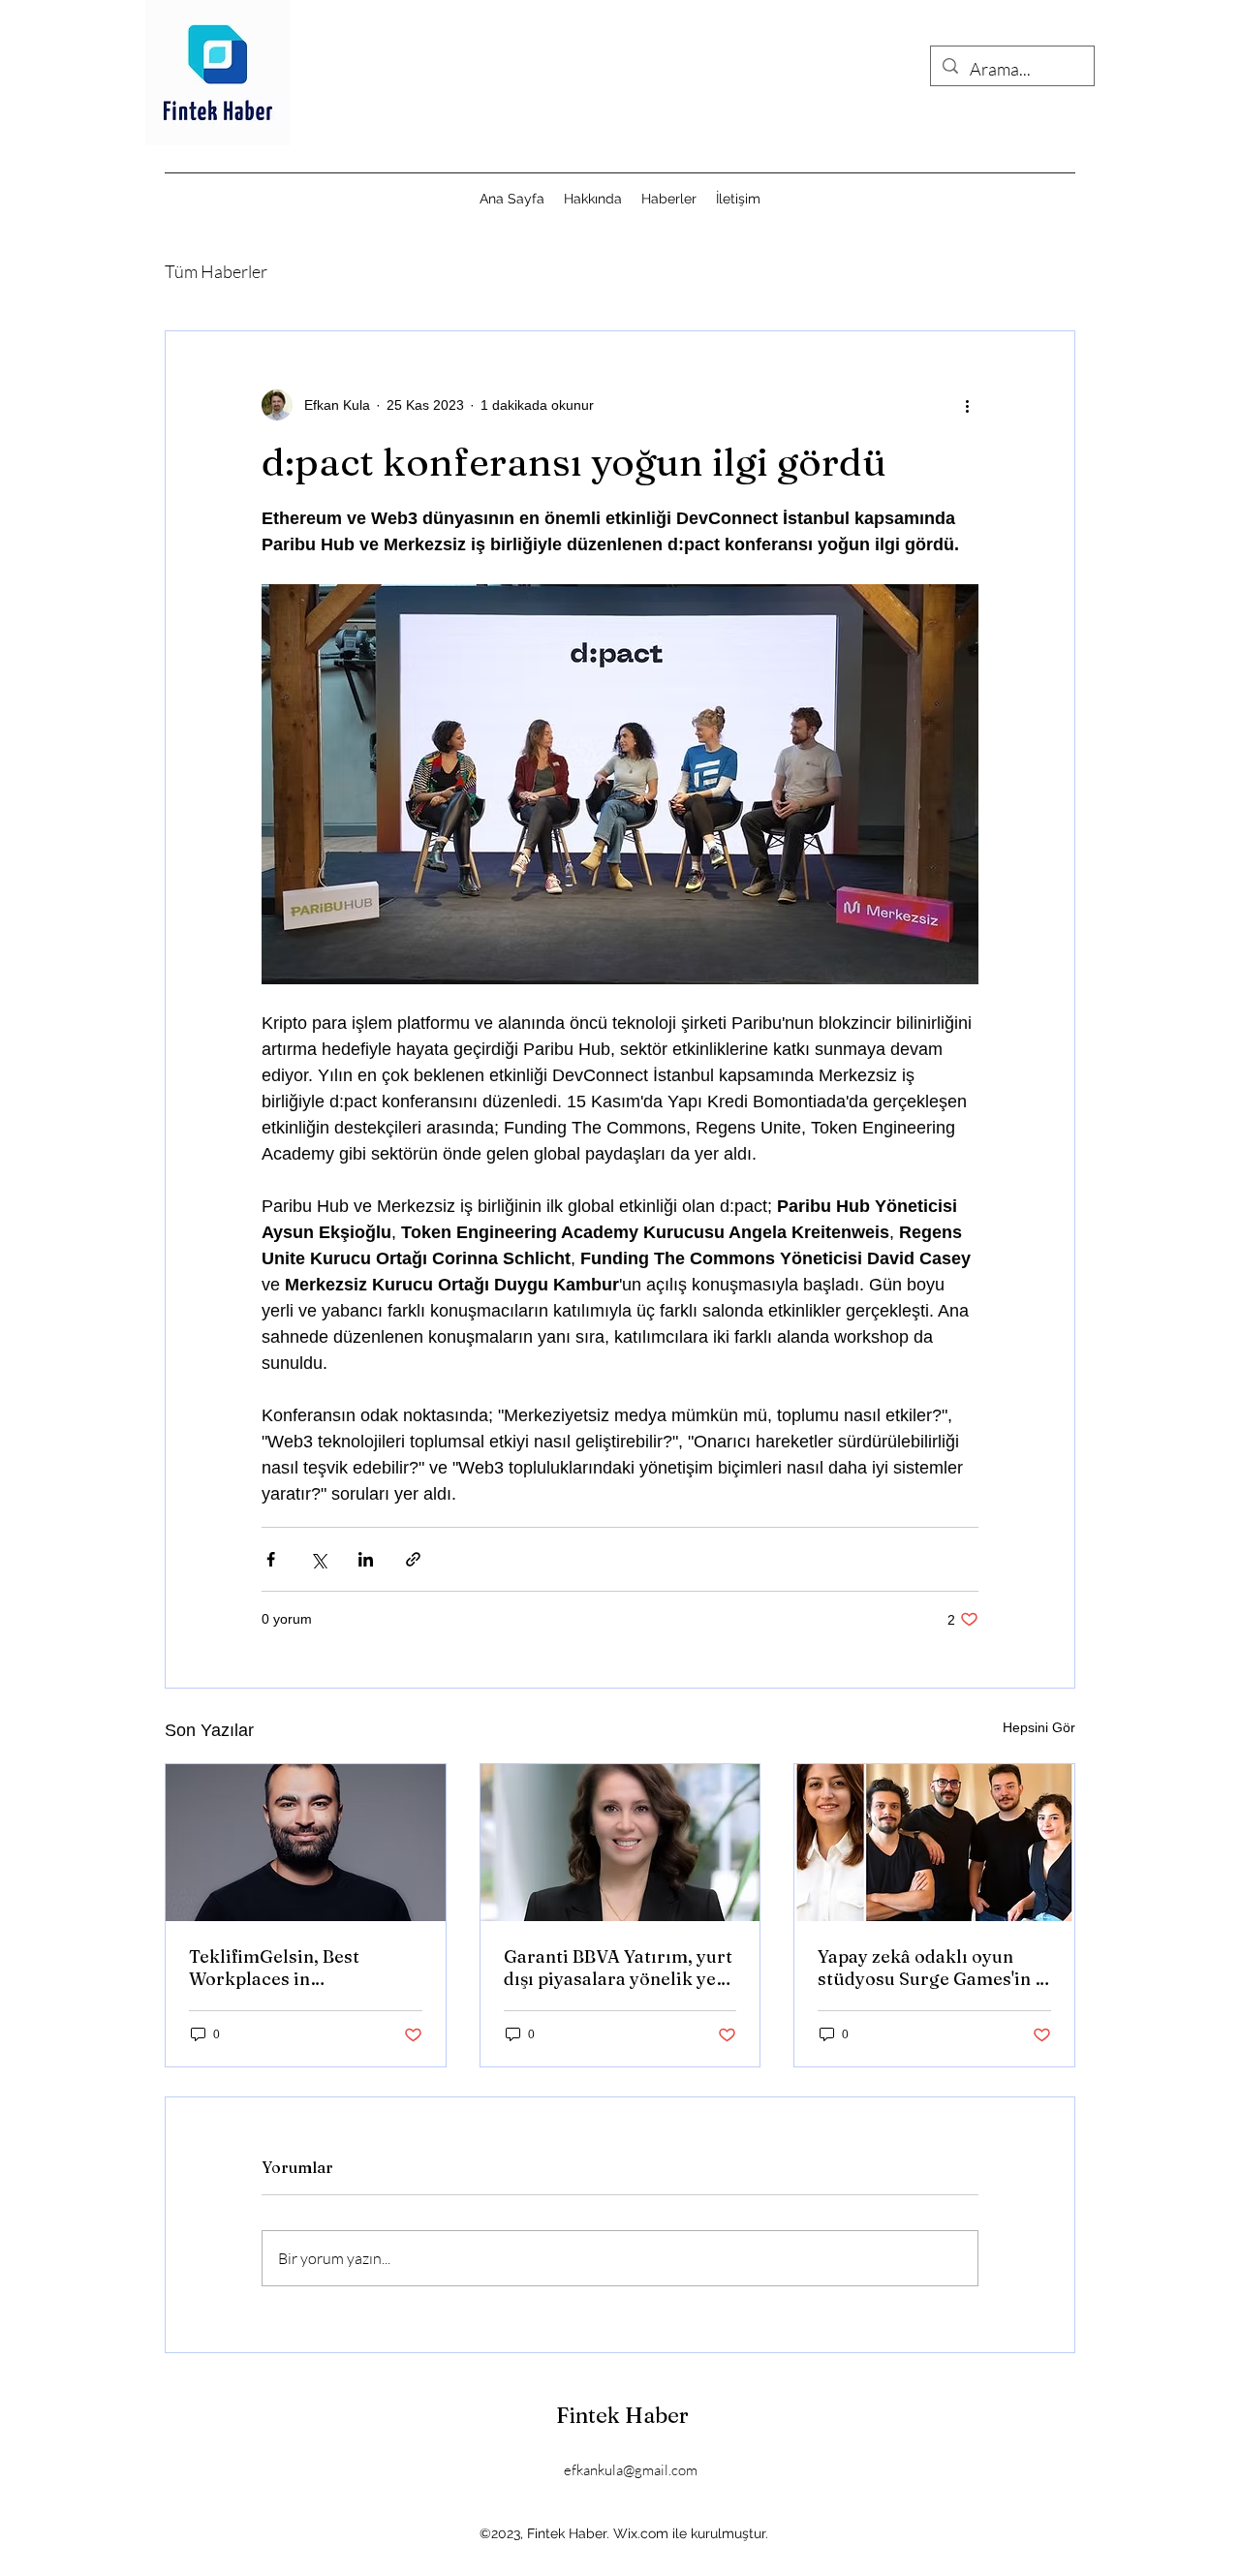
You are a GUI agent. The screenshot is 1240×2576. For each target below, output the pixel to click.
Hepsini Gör (1039, 1727)
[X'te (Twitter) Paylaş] (318, 1559)
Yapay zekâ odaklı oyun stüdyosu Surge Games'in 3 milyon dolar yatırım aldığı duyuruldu (931, 1968)
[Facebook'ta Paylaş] (271, 1559)
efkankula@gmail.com (631, 2470)
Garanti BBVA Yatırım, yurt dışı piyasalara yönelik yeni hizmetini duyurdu (618, 1968)
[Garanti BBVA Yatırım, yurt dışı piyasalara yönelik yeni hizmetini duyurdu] (620, 1843)
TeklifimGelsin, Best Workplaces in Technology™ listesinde (290, 1968)
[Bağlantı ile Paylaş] (413, 1559)
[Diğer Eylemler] (967, 405)
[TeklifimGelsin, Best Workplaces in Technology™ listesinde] (306, 1843)
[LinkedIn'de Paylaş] (366, 1559)
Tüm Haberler (216, 271)
